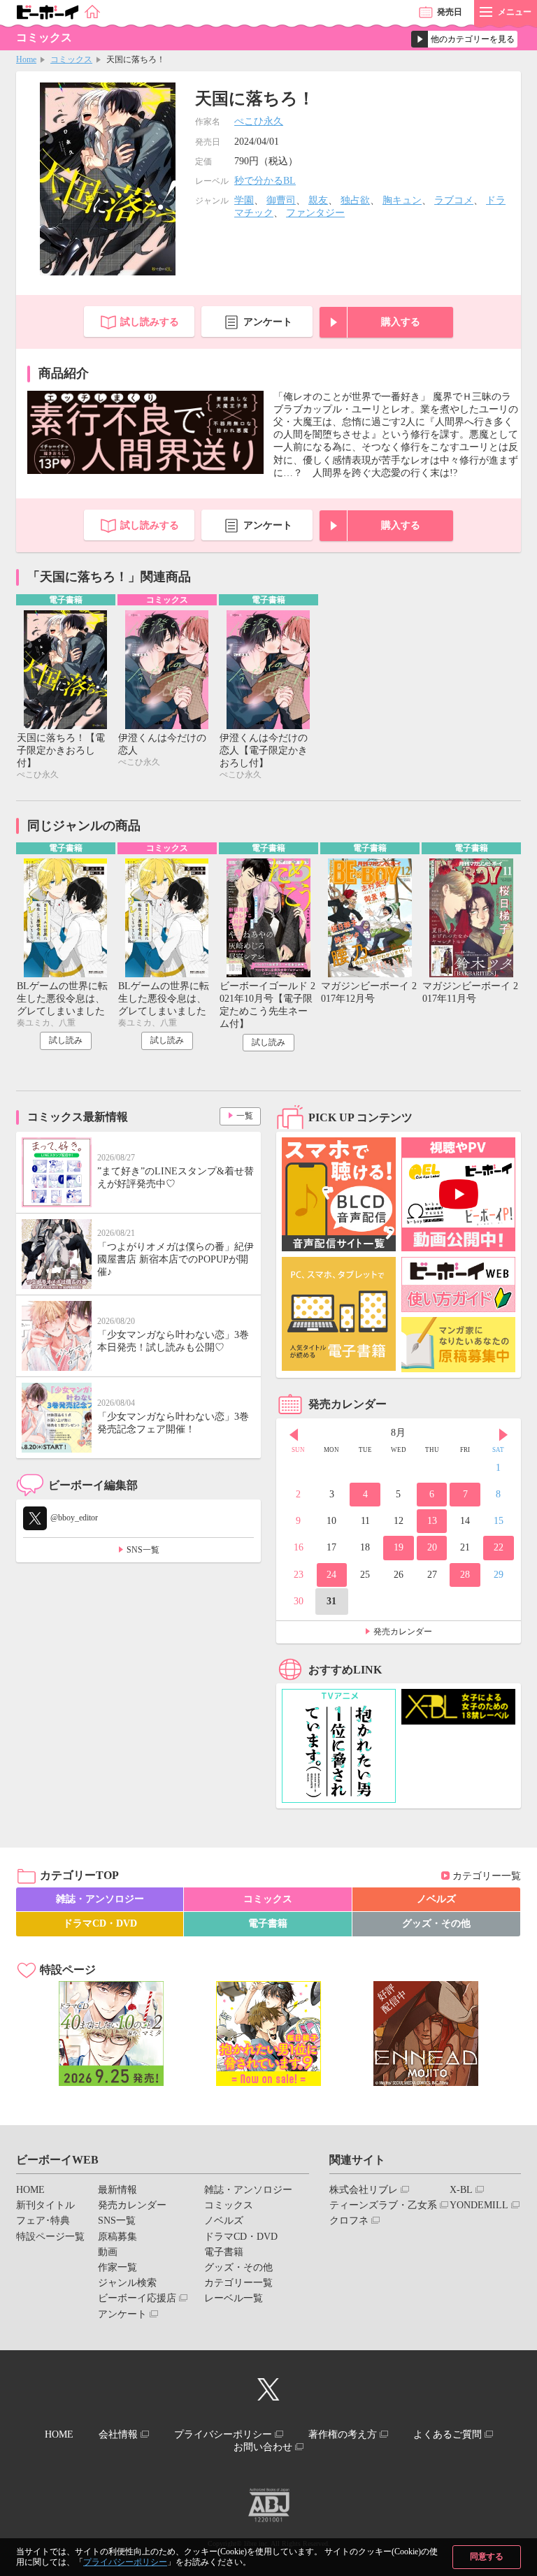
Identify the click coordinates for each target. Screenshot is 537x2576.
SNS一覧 (143, 1550)
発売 (450, 12)
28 (465, 1575)
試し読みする (150, 322)
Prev (294, 1434)
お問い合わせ (263, 2447)
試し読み (66, 1040)
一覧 (245, 1116)
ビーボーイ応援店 (137, 2298)
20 (432, 1547)
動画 (108, 2252)
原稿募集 (117, 2237)
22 (499, 1547)
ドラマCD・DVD (100, 1923)
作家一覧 (117, 2267)
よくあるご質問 (447, 2434)
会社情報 (118, 2434)
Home (26, 59)
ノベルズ (436, 1899)
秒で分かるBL (265, 181)
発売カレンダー (403, 1632)
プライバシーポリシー (125, 2562)
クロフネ (349, 2221)
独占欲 (355, 200)
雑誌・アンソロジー (100, 1899)
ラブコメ (454, 200)
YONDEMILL (479, 2205)
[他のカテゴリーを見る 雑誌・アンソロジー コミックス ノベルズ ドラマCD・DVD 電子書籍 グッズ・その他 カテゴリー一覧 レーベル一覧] (464, 39)
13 (432, 1521)
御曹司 (281, 200)
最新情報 (117, 2190)
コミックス (71, 59)
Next (503, 1434)
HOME (30, 2190)
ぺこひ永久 (259, 121)
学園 (244, 200)
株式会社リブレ (364, 2190)
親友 (318, 200)
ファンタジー (315, 213)
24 (331, 1575)
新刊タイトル (45, 2205)
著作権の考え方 (343, 2434)
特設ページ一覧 (50, 2237)
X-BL (461, 2190)
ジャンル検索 (127, 2283)
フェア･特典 (43, 2221)
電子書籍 (268, 1923)
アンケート (268, 322)
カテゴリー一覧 (487, 1876)
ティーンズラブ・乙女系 (383, 2205)
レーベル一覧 (234, 2298)
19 (399, 1547)
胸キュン (402, 200)
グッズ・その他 (436, 1923)
